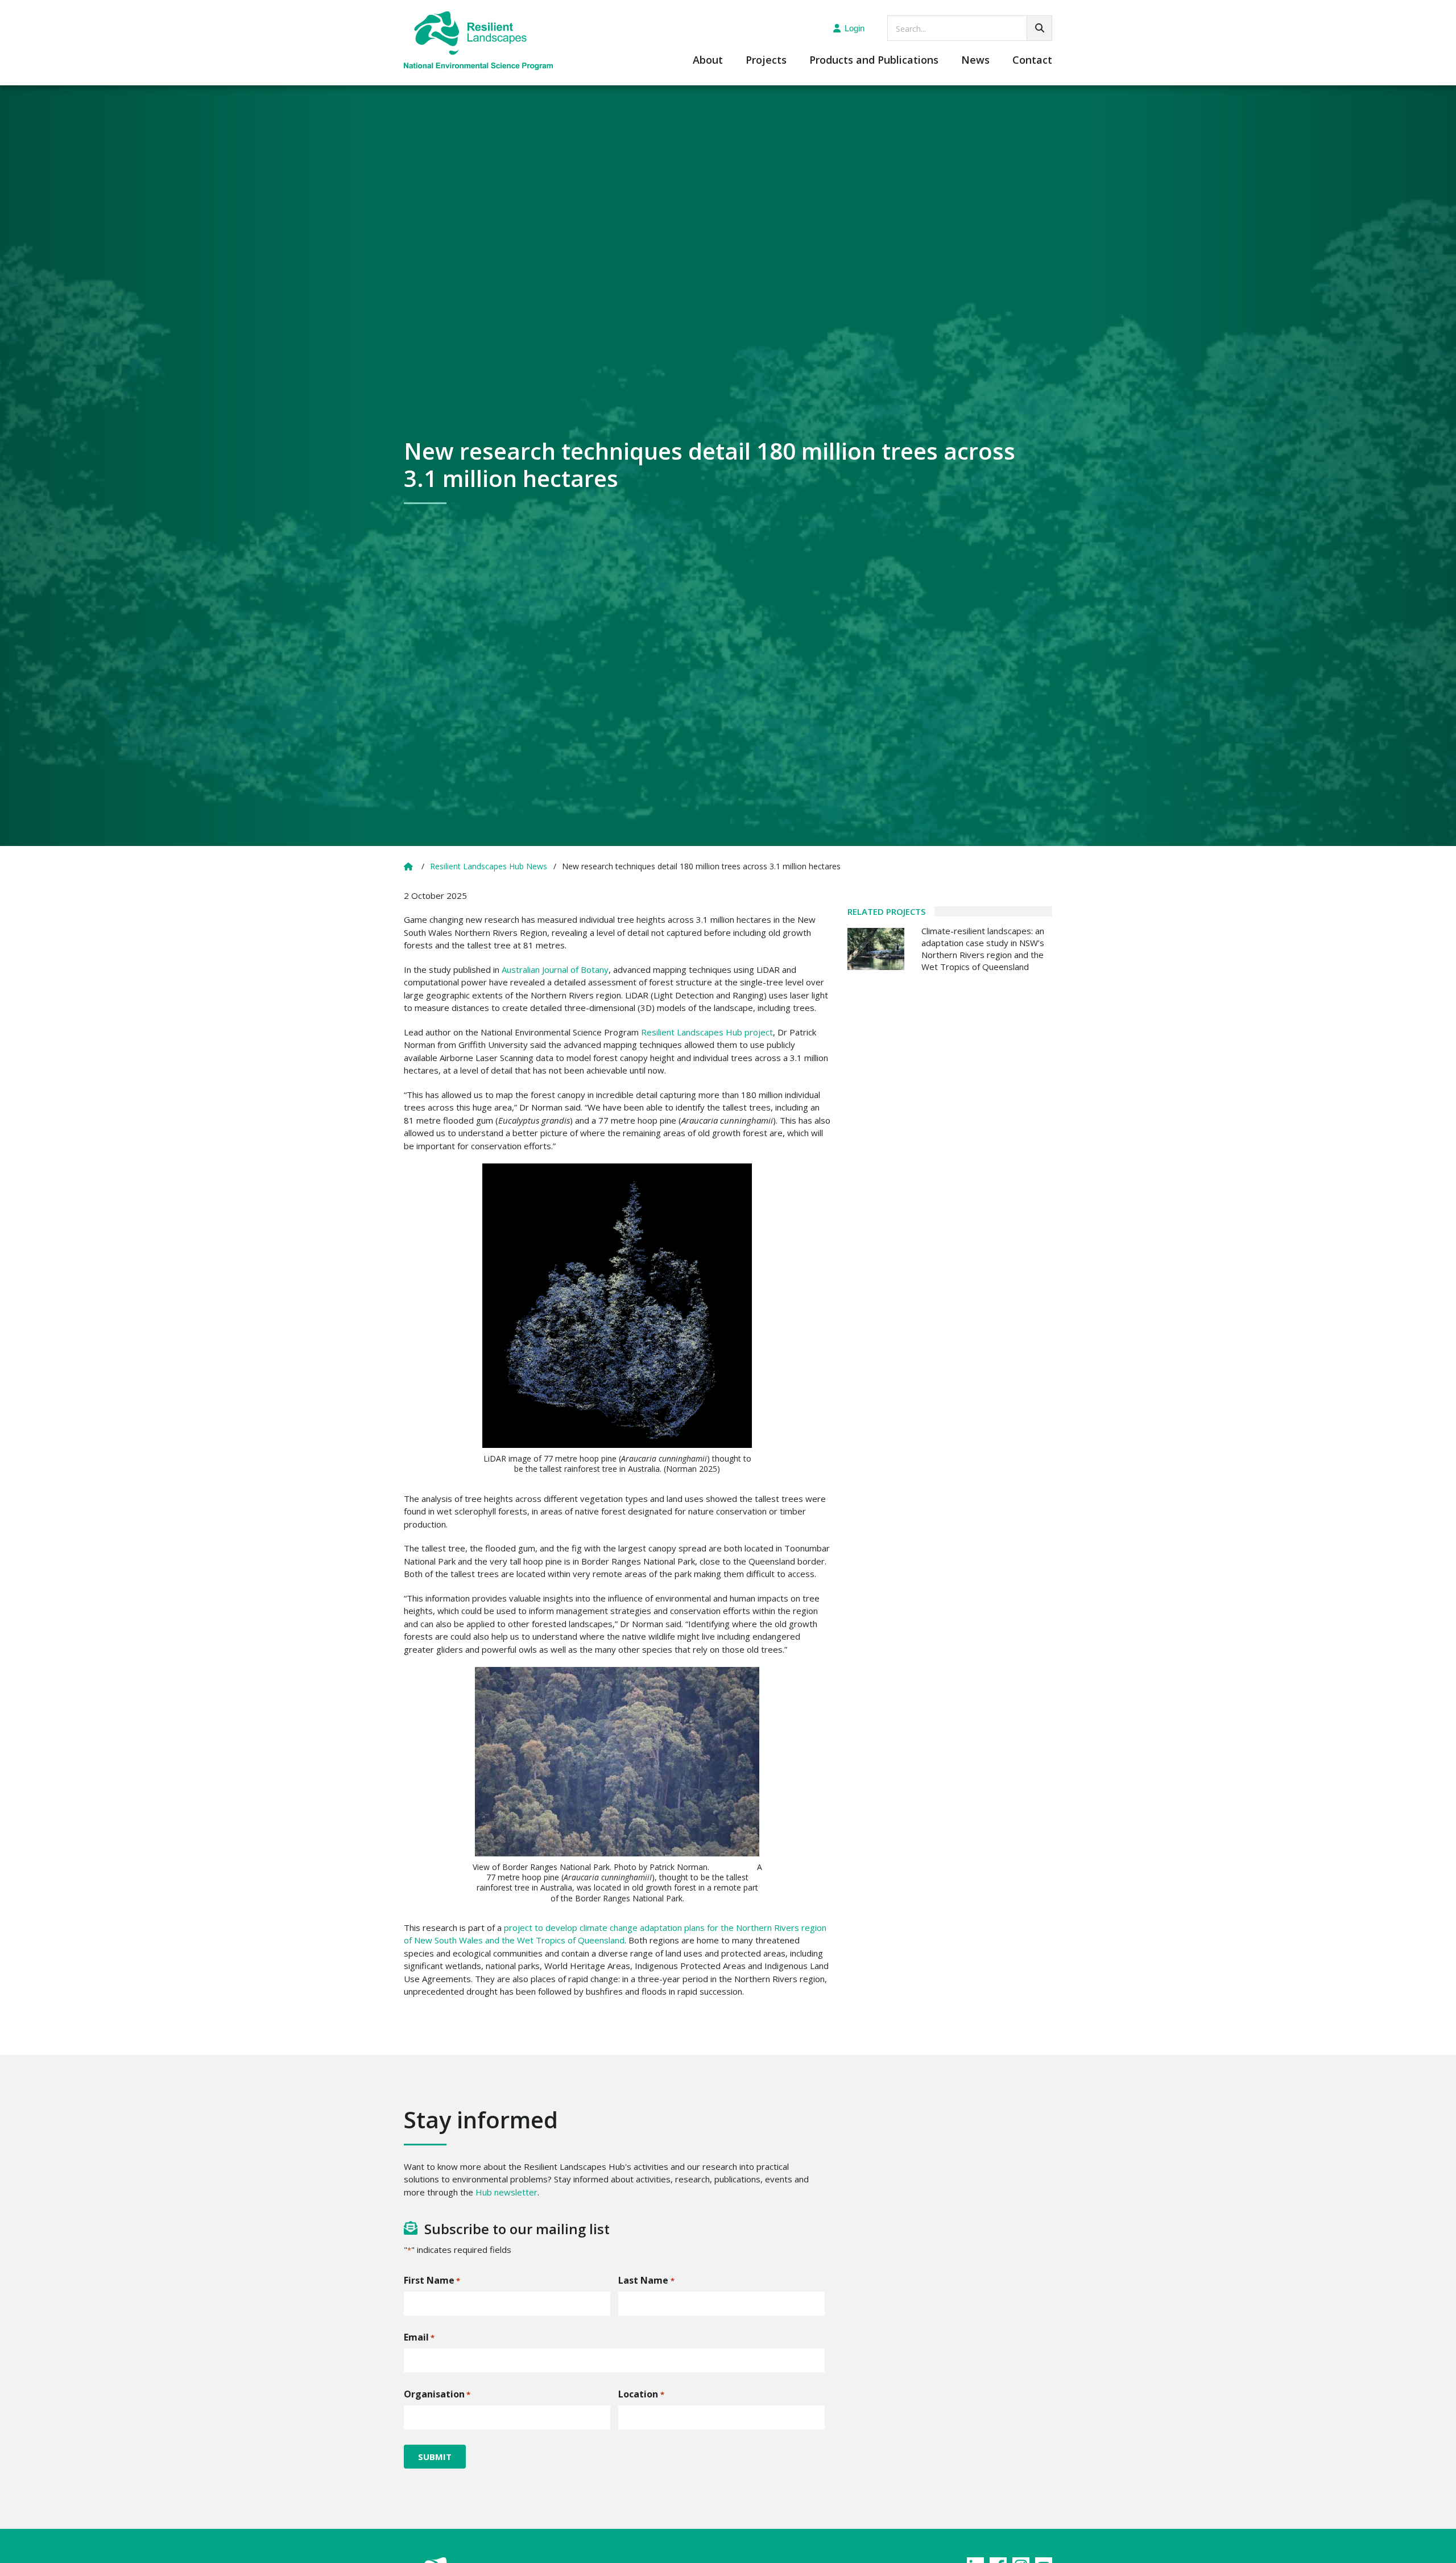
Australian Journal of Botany (555, 969)
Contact (1032, 61)
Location (641, 2394)
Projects (766, 61)
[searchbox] (970, 28)
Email (419, 2337)
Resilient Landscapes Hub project (707, 1032)
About (708, 61)
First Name (432, 2280)
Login (855, 28)
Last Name (646, 2280)
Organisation (437, 2394)
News (975, 61)
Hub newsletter (506, 2192)
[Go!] (1039, 28)
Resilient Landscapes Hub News (489, 866)
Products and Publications (874, 61)
